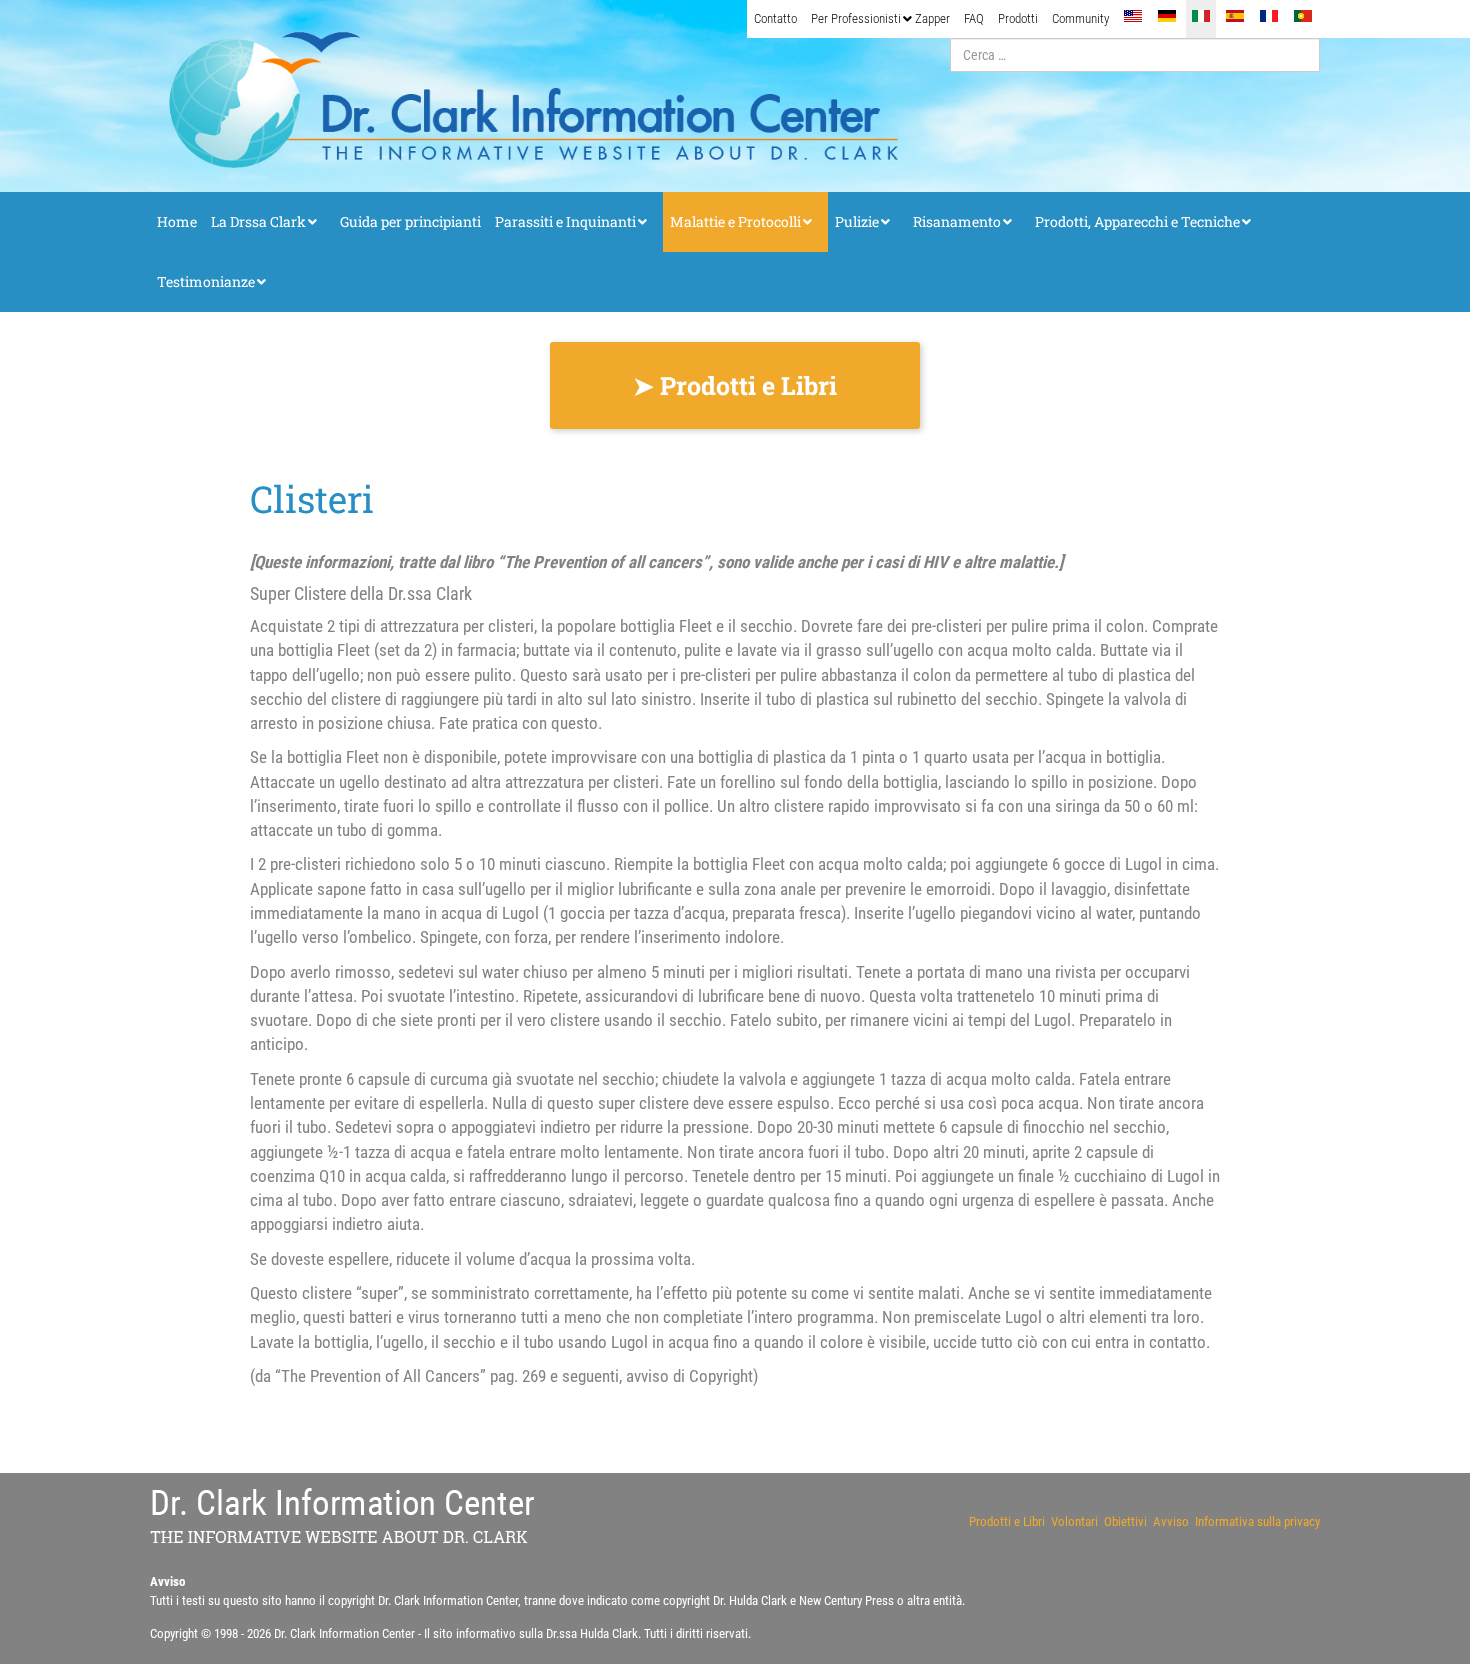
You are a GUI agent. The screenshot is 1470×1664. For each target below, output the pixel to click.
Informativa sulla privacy (1257, 1521)
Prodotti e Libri (1007, 1521)
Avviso (1171, 1521)
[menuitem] (775, 19)
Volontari (1074, 1521)
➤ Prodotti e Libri (735, 385)
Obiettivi (1125, 1521)
